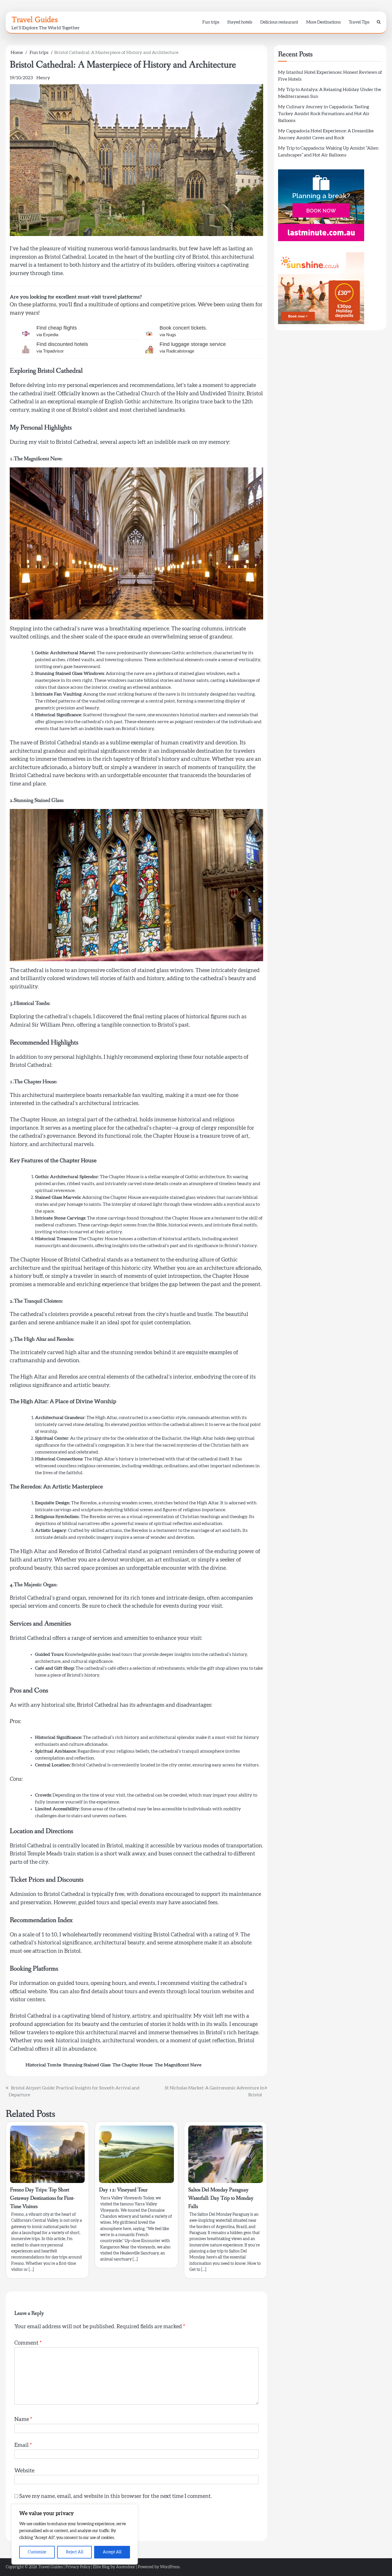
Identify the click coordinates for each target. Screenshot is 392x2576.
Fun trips (211, 22)
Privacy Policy (78, 2567)
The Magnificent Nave (178, 2065)
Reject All (75, 2552)
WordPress (170, 2567)
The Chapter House (133, 2065)
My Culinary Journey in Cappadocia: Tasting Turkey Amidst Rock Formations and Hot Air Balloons (324, 114)
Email (23, 2445)
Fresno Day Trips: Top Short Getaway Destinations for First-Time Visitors (42, 2198)
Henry (43, 78)
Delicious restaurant (279, 22)
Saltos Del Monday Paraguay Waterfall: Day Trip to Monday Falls (221, 2198)
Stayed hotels (240, 22)
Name (23, 2419)
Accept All (112, 2552)
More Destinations (323, 22)
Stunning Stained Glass (87, 2065)
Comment (28, 2343)
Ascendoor (126, 2567)
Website (24, 2471)
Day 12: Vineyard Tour (123, 2190)
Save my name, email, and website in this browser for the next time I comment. (116, 2496)
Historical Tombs (43, 2065)
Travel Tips (359, 22)
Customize (37, 2552)
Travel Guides (35, 20)
